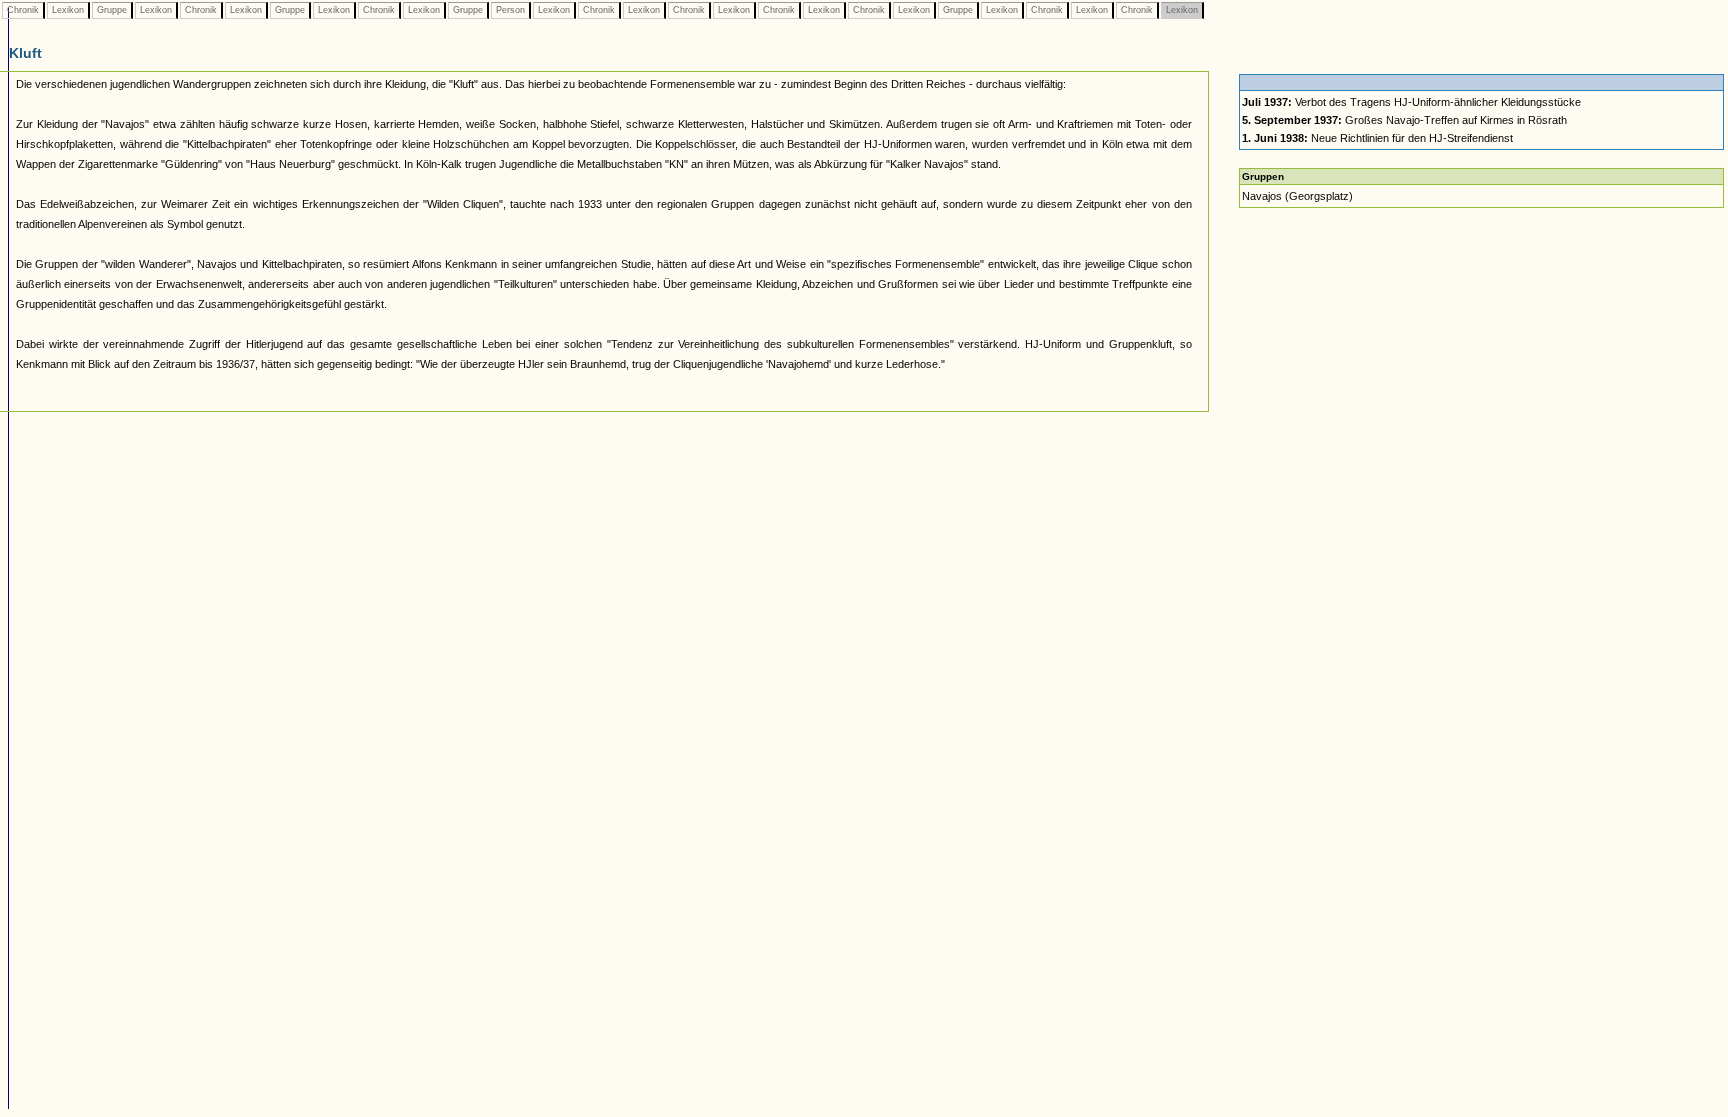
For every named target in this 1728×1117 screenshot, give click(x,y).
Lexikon (68, 10)
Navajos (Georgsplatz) (1297, 196)
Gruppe (112, 10)
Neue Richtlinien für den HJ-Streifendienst (1377, 138)
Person (510, 10)
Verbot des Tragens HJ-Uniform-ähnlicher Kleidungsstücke (1411, 102)
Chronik (23, 10)
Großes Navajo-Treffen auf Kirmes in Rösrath (1404, 120)
